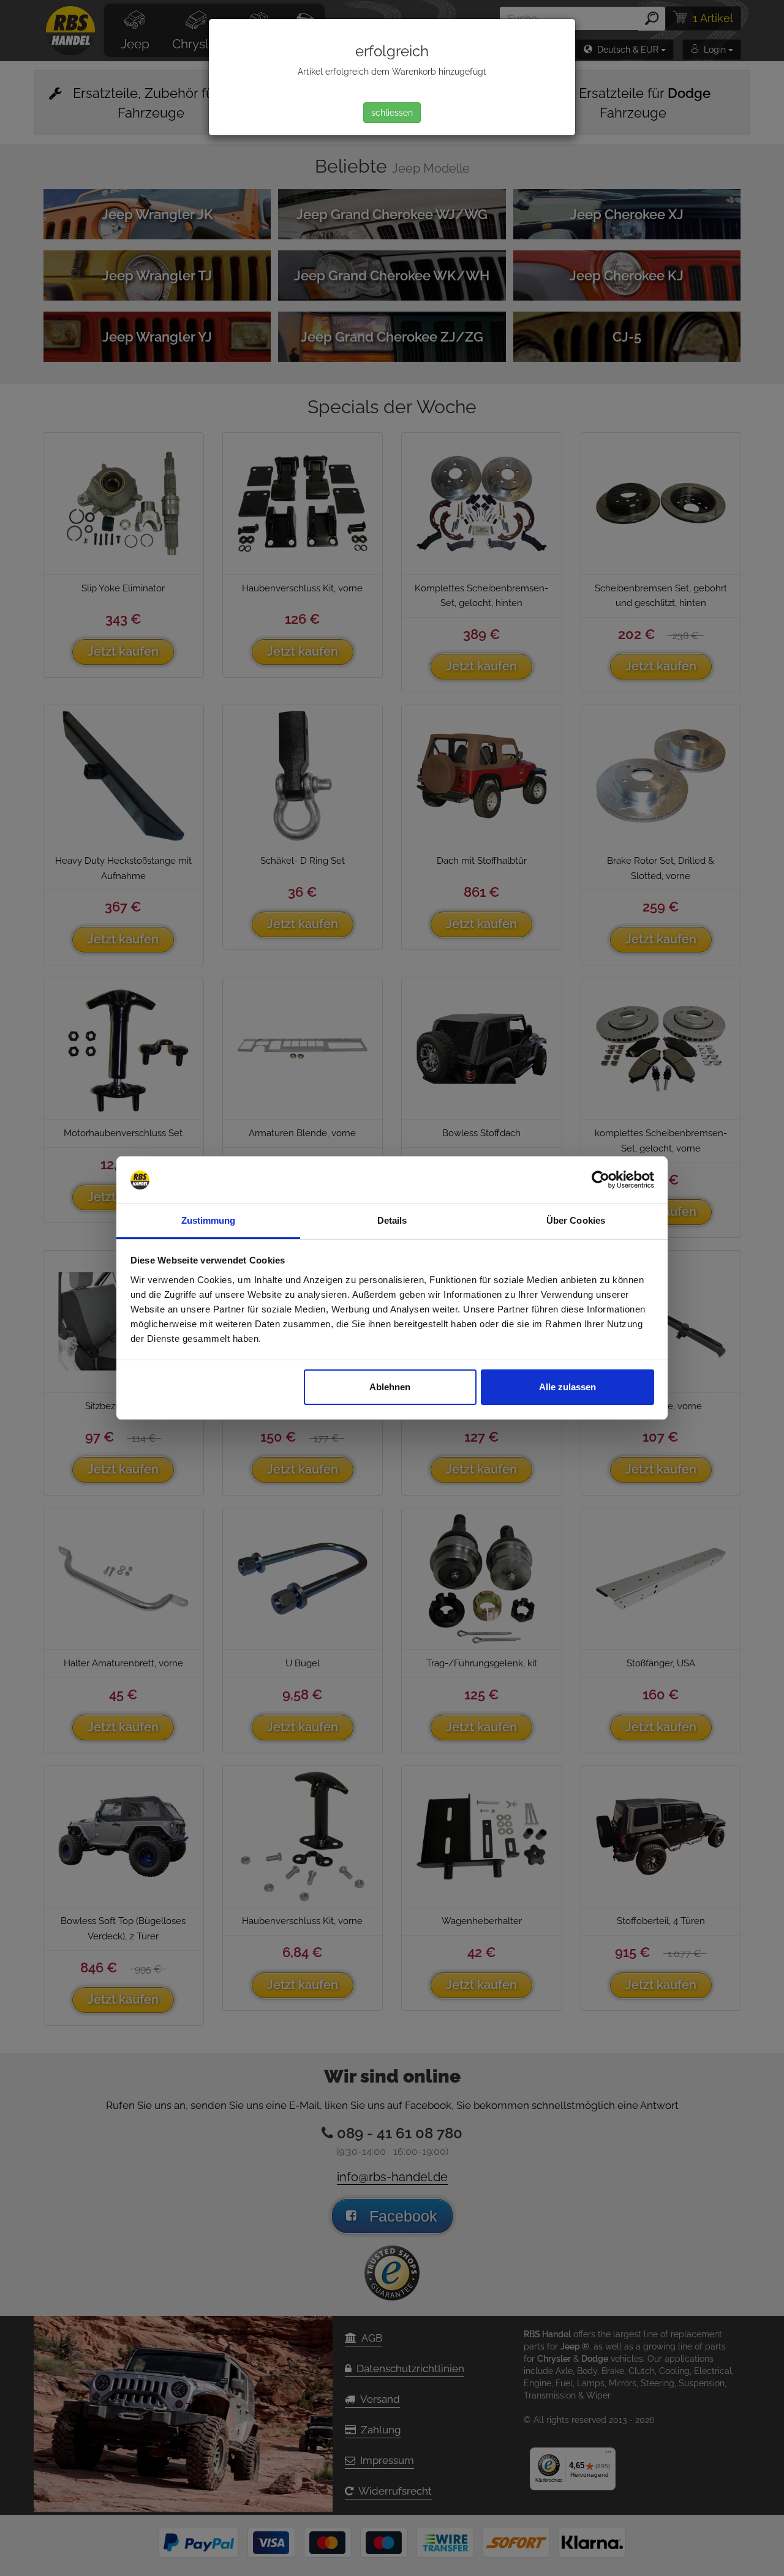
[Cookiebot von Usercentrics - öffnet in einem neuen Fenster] (601, 1180)
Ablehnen (390, 1387)
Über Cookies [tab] (576, 1220)
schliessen (392, 113)
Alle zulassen (567, 1387)
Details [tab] (392, 1220)
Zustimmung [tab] (209, 1220)
